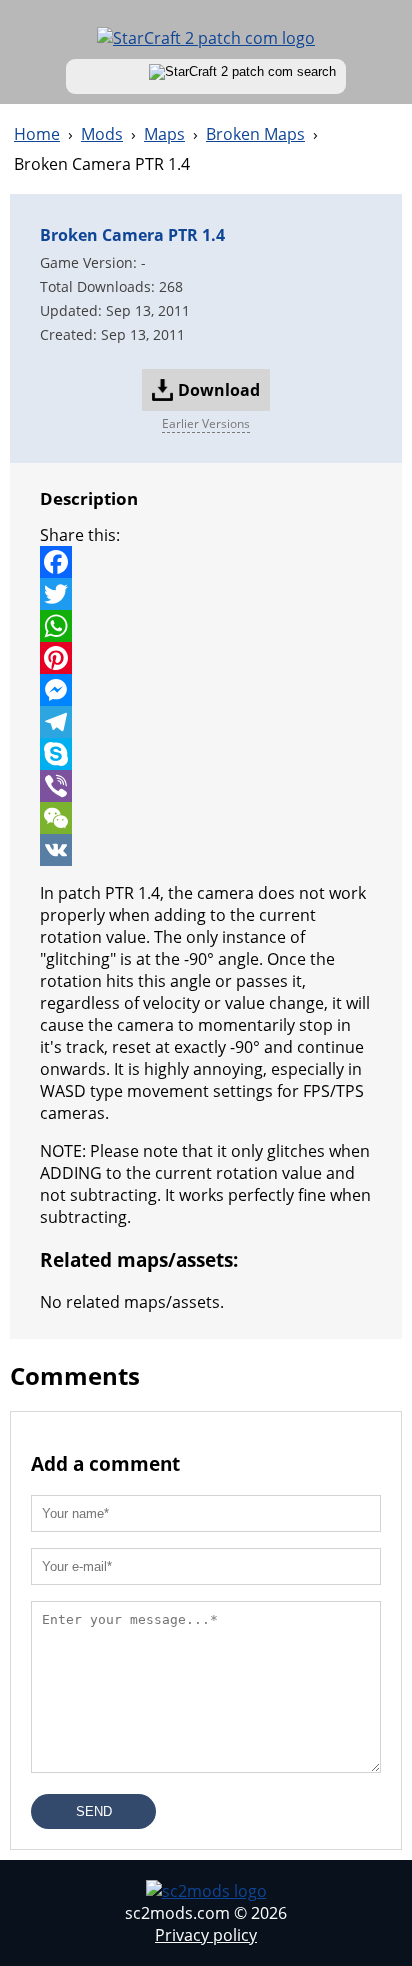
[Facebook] (206, 562)
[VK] (206, 850)
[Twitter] (206, 594)
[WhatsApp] (206, 626)
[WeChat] (206, 818)
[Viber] (206, 786)
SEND (94, 1811)
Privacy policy (206, 1935)
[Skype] (206, 754)
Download (219, 390)
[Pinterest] (206, 658)
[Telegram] (206, 722)
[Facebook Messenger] (206, 690)
